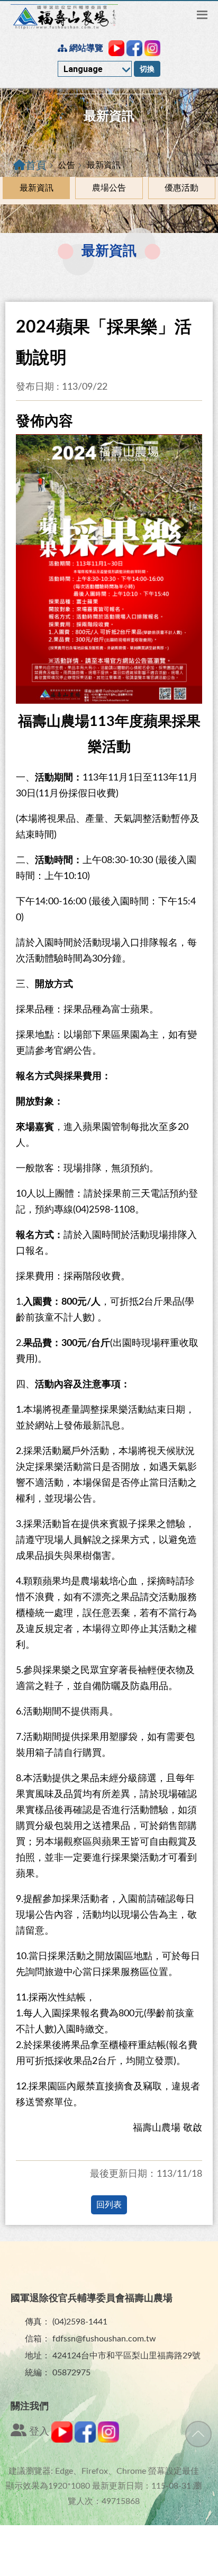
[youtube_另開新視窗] (116, 48)
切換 (147, 69)
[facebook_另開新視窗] (134, 48)
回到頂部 (198, 2434)
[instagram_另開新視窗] (152, 48)
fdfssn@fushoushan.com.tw (104, 2339)
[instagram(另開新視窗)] (108, 2440)
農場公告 (109, 188)
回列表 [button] (109, 2205)
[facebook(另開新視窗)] (85, 2440)
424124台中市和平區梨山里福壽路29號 (126, 2356)
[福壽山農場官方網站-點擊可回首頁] (64, 17)
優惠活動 (181, 188)
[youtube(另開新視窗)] (62, 2440)
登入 (38, 2432)
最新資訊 (37, 188)
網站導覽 (85, 48)
